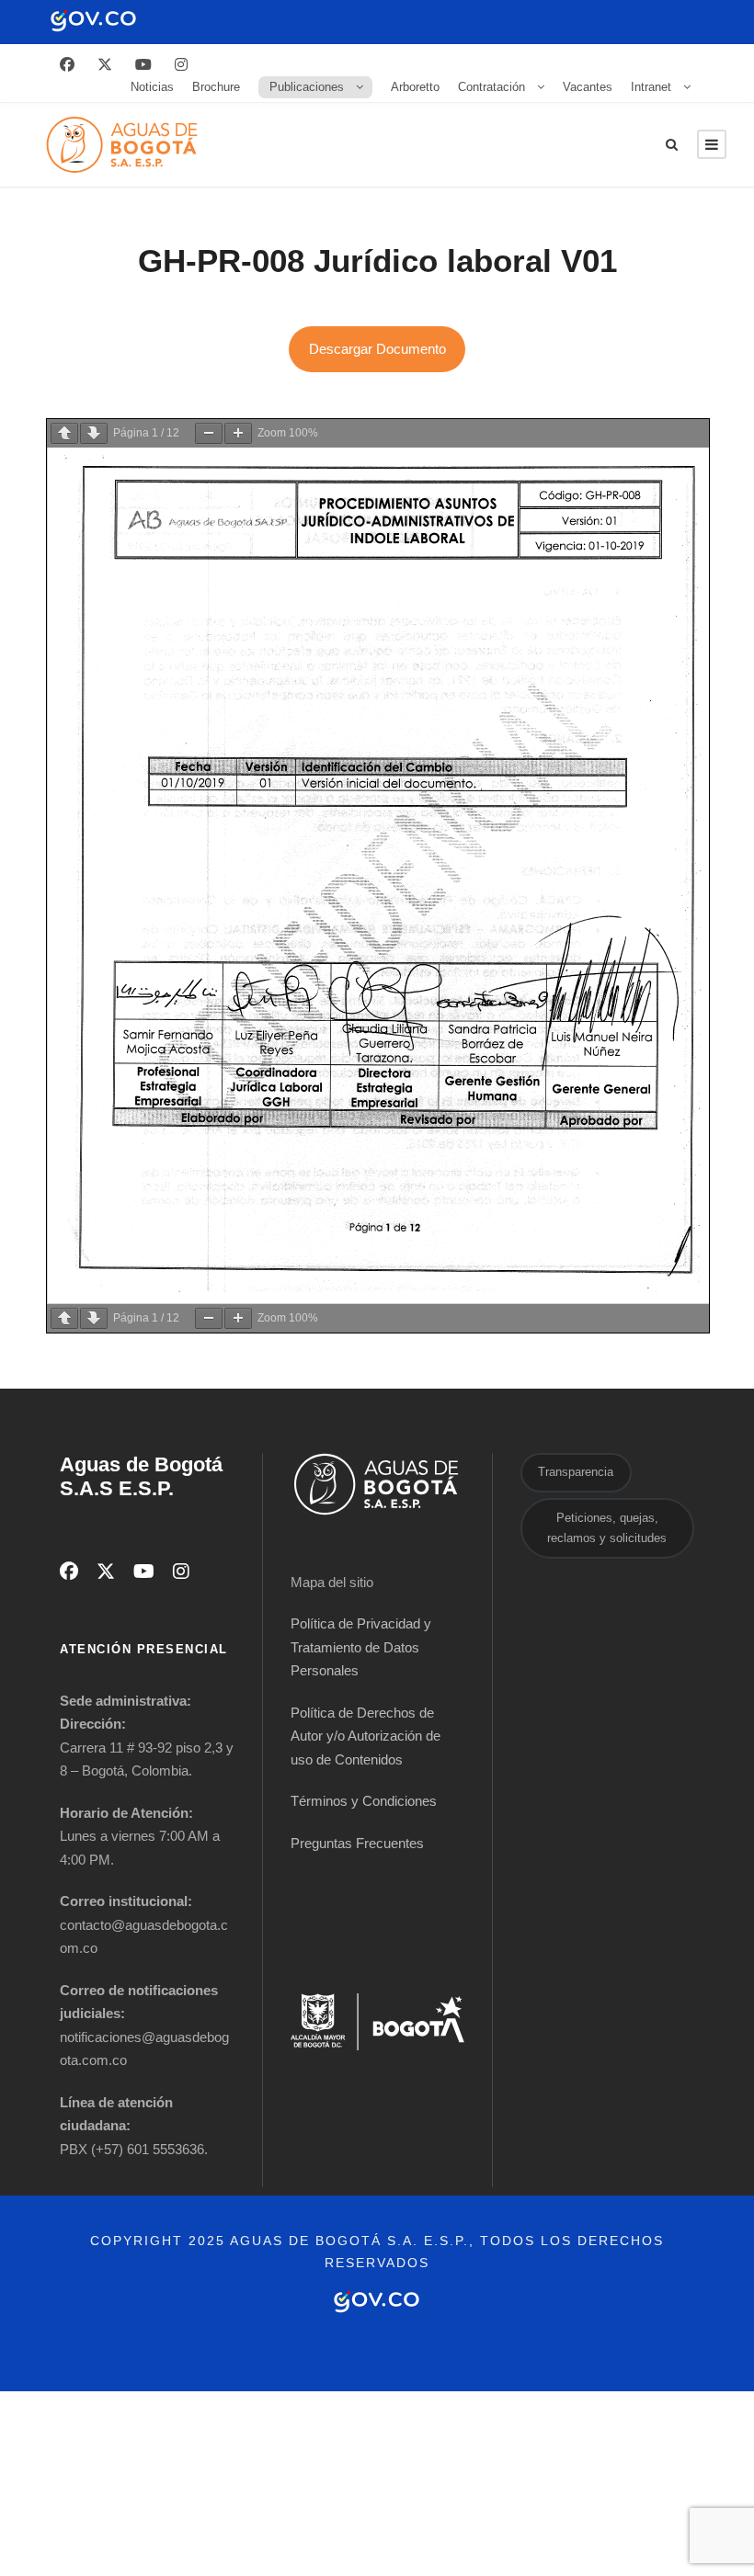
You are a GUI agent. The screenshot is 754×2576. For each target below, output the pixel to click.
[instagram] (181, 65)
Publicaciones (307, 87)
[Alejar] (209, 433)
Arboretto (415, 87)
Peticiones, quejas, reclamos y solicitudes (607, 1528)
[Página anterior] (64, 433)
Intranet (651, 87)
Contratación (491, 87)
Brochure (216, 87)
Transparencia (576, 1472)
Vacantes (588, 87)
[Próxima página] (94, 433)
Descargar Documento (377, 349)
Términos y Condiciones (364, 1801)
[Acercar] (238, 433)
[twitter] (105, 65)
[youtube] (143, 65)
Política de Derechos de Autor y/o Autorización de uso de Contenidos (366, 1736)
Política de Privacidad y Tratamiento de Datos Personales (361, 1647)
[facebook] (67, 65)
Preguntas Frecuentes (357, 1843)
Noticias (152, 87)
